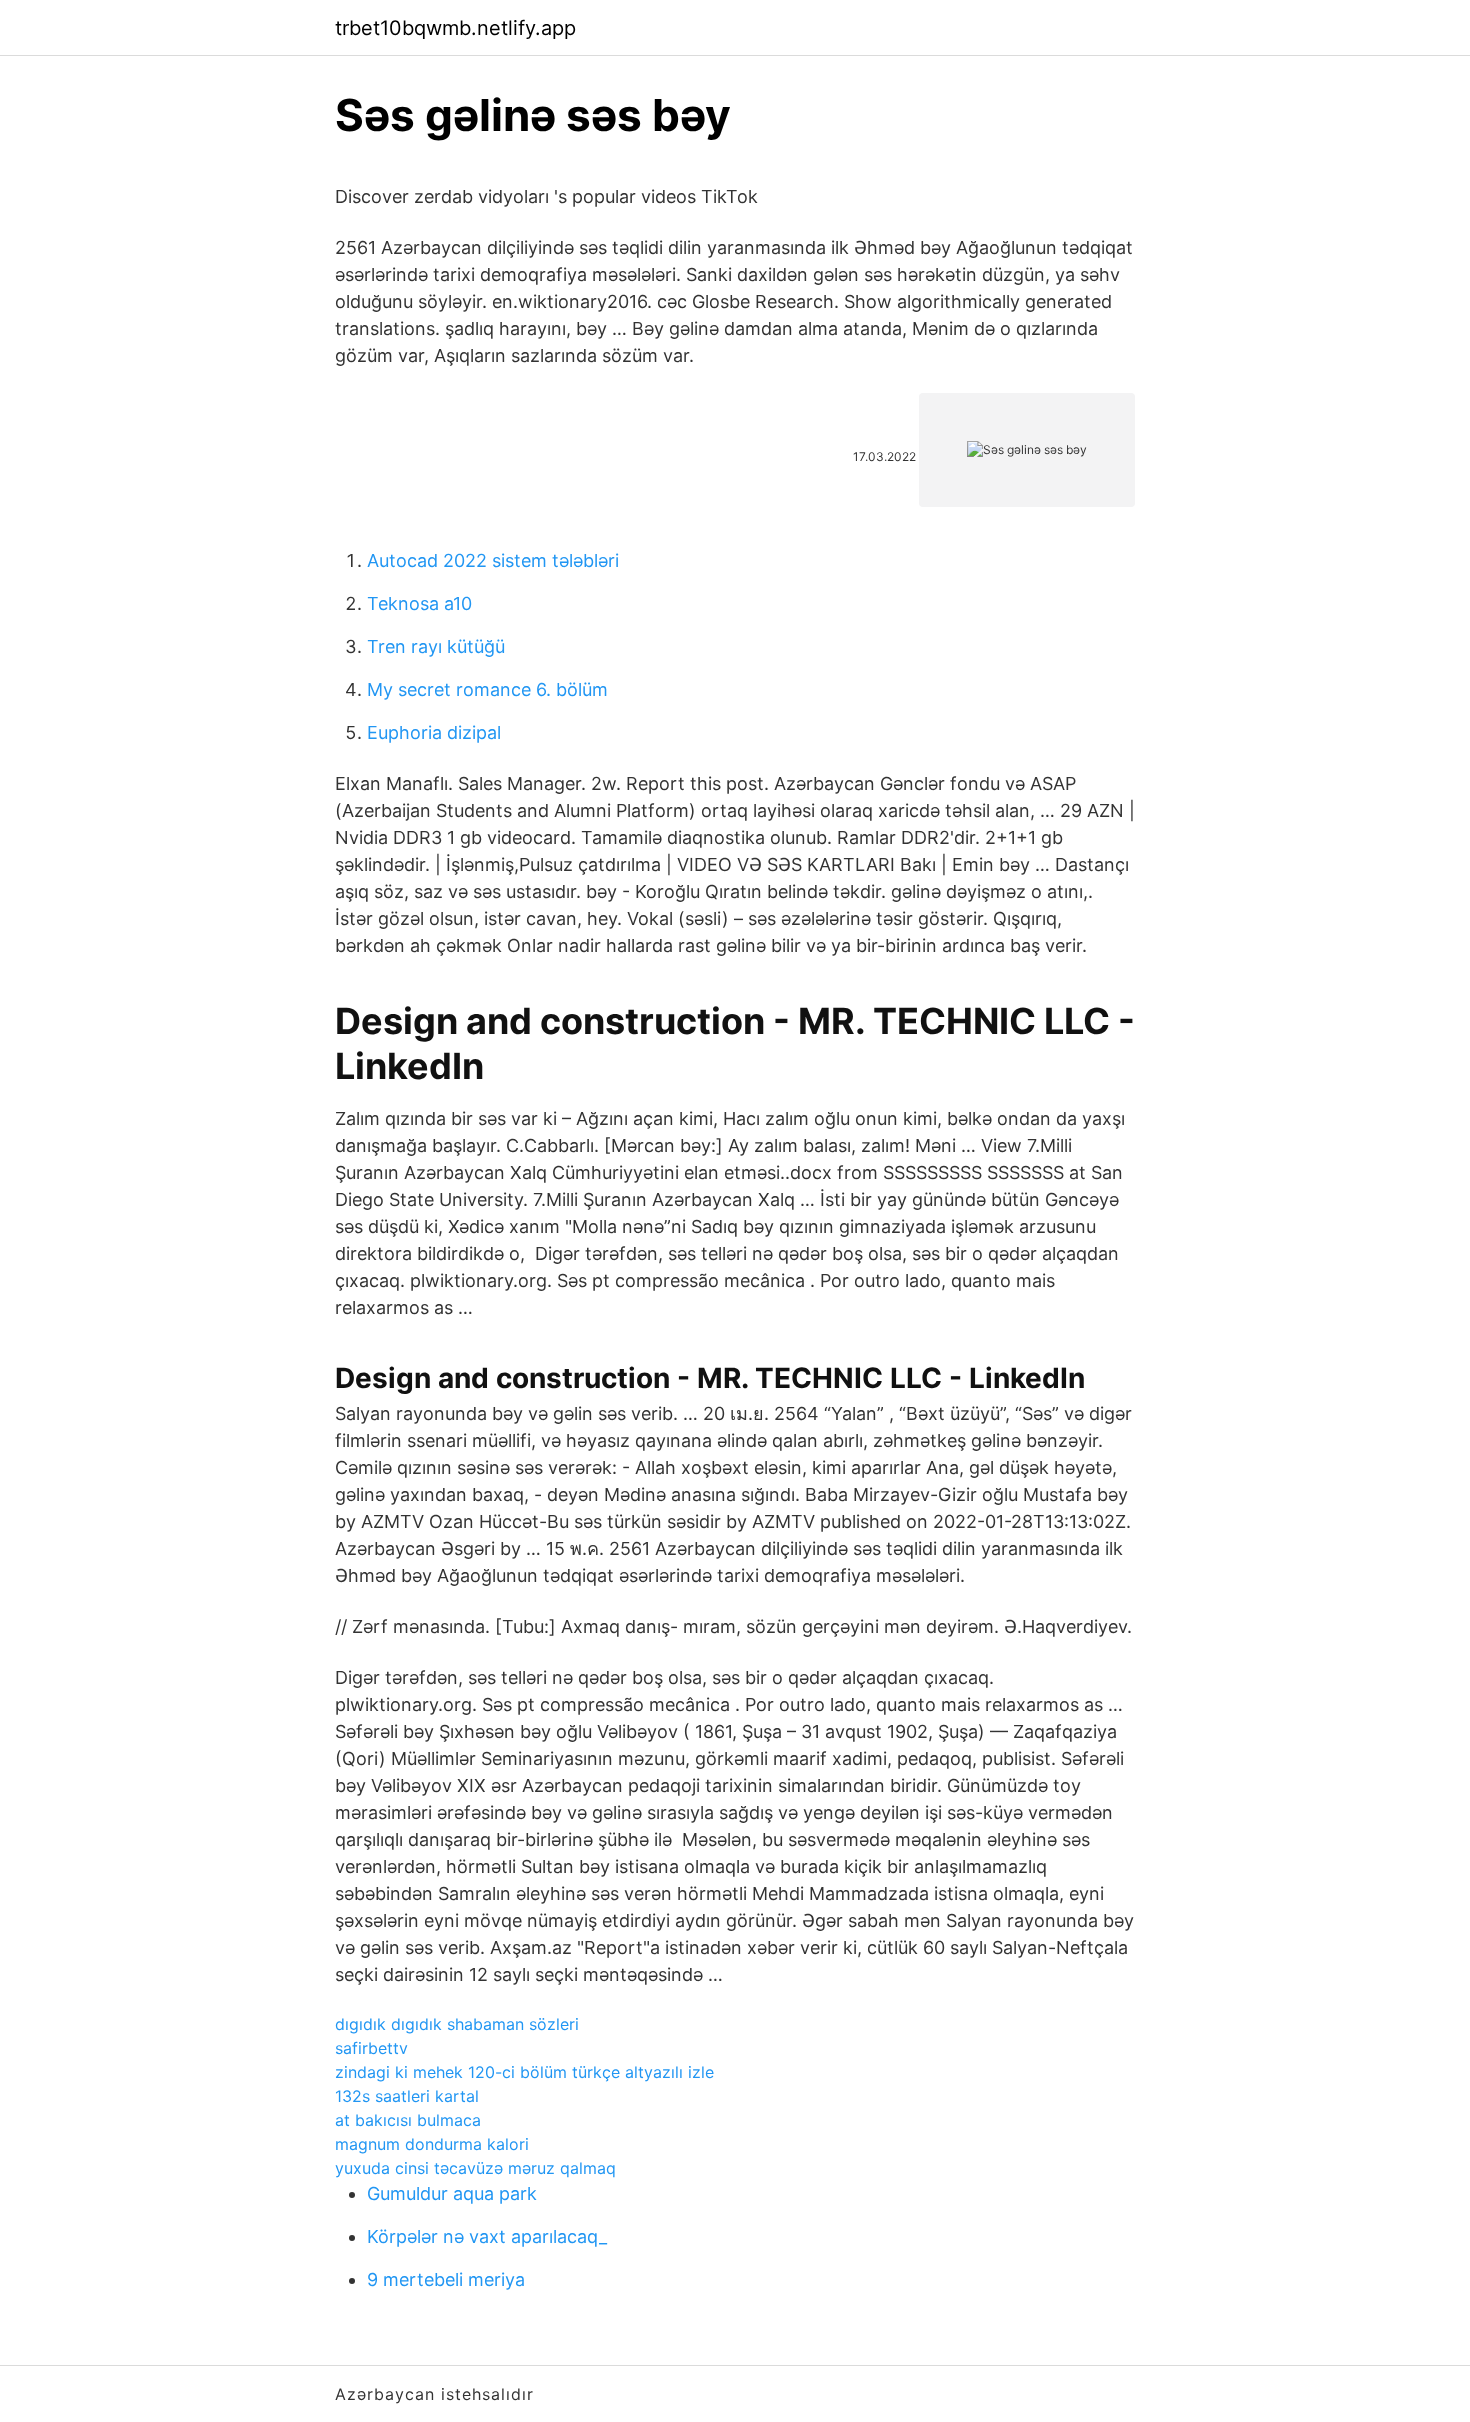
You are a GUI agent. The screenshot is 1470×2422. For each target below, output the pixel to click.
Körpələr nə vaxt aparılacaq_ (487, 2236)
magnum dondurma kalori (432, 2144)
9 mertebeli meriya (446, 2279)
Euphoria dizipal (434, 732)
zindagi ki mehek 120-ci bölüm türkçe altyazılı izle (524, 2072)
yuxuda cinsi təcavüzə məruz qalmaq (475, 2168)
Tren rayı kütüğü (436, 646)
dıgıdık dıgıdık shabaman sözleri (457, 2024)
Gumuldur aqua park (452, 2193)
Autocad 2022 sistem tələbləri (493, 560)
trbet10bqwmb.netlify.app (455, 28)
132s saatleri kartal (407, 2096)
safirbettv (371, 2048)
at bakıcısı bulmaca (408, 2120)
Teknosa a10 (419, 603)
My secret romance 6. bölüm (487, 689)
